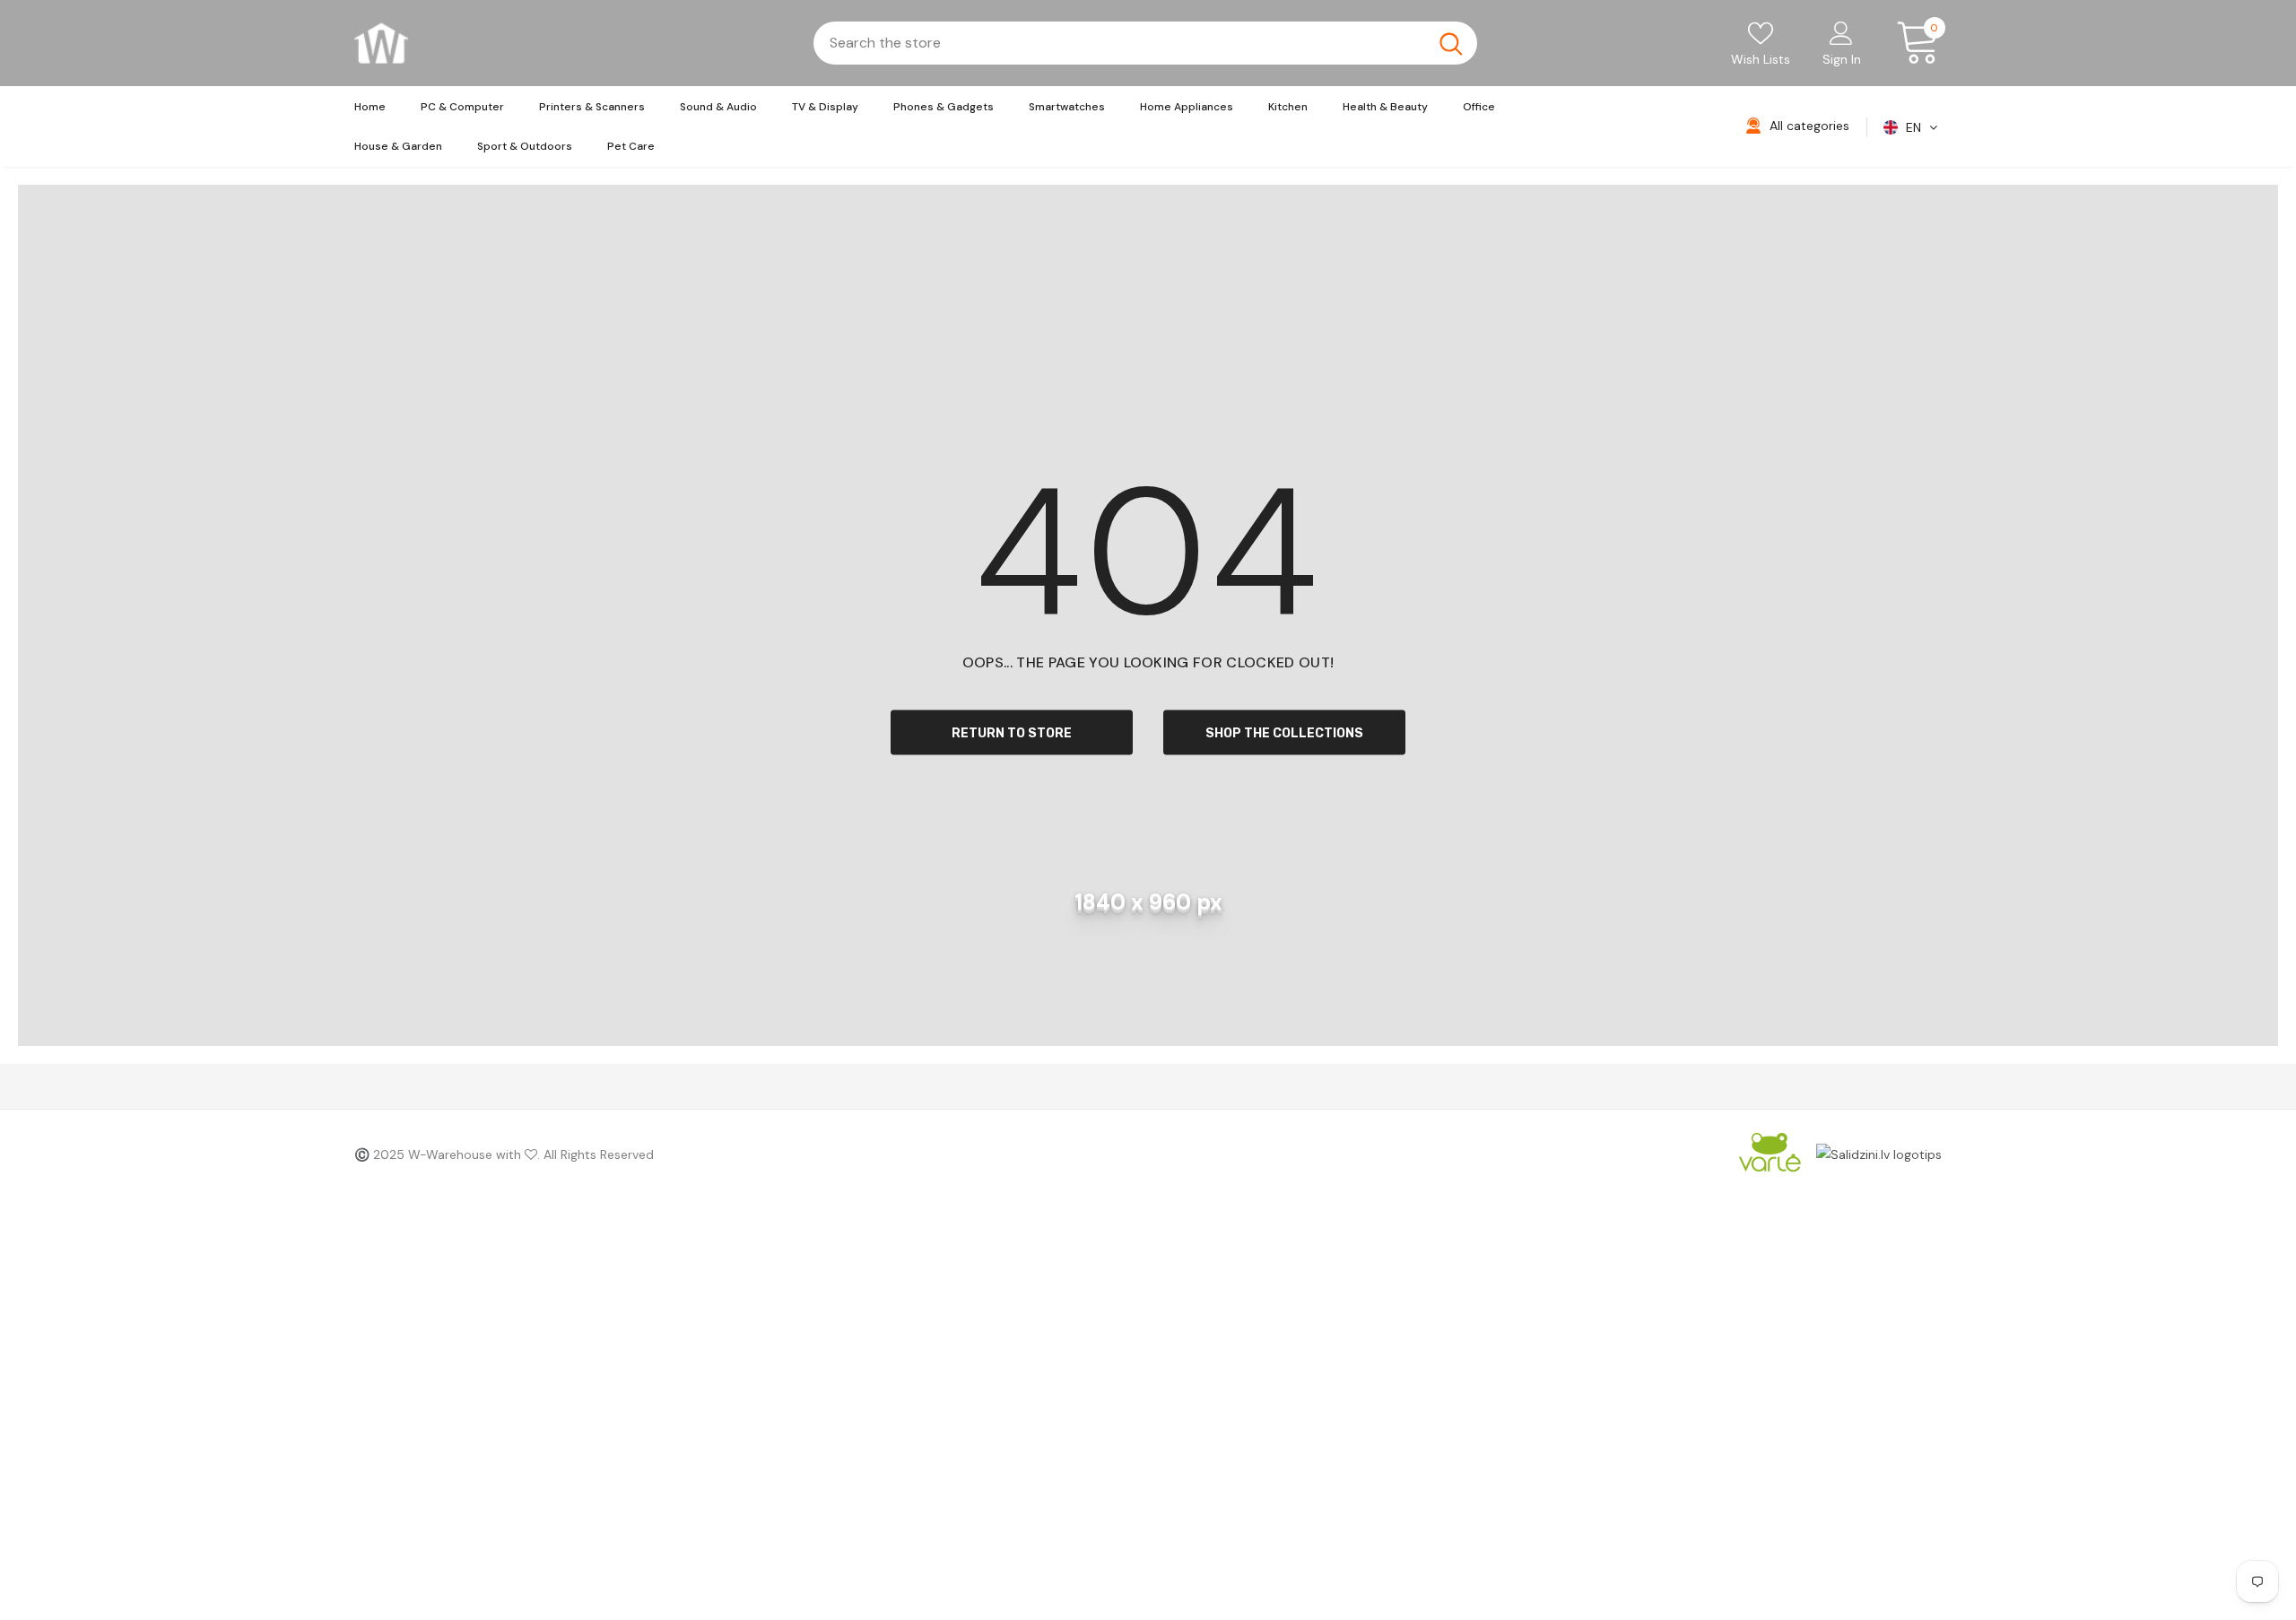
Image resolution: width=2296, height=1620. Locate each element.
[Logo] (381, 43)
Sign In (1842, 59)
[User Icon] (1841, 32)
